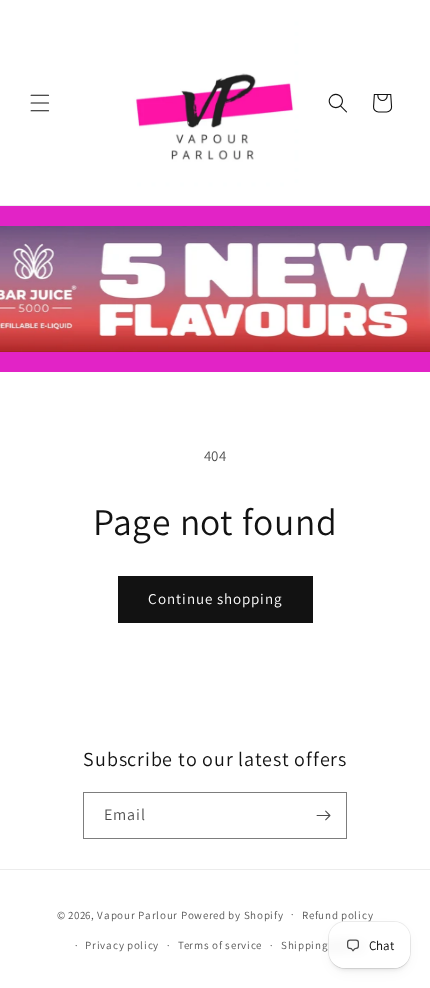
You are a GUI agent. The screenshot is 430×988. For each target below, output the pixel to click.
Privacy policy (122, 945)
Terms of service (220, 945)
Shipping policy (322, 945)
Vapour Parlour (137, 914)
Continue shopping (215, 598)
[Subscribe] (324, 815)
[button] (40, 103)
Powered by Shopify (232, 914)
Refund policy (337, 915)
